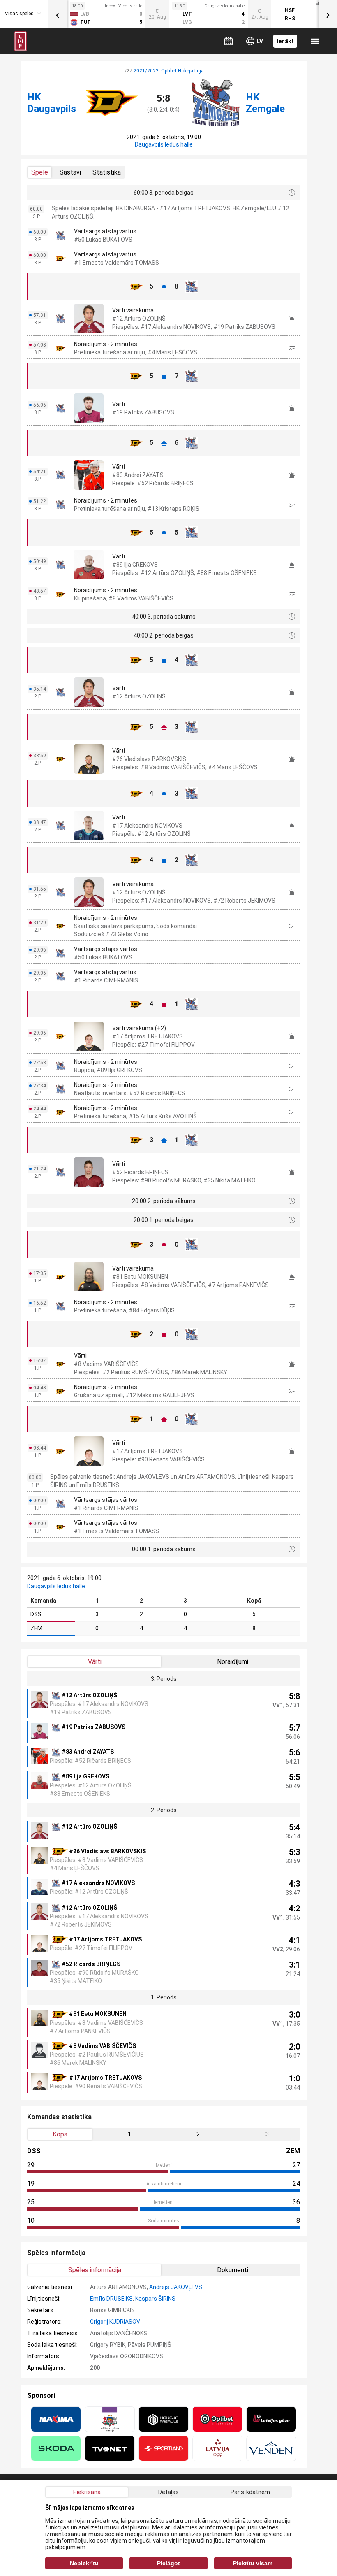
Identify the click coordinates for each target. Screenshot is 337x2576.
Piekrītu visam (253, 2563)
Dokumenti (233, 2270)
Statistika (107, 172)
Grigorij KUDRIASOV (115, 2322)
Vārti (95, 1662)
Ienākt (285, 41)
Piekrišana (87, 2492)
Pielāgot (168, 2563)
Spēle (40, 172)
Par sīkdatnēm (250, 2492)
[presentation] (58, 14)
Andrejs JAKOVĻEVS (176, 2287)
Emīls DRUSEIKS (111, 2299)
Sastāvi (70, 172)
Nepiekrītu (84, 2563)
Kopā (60, 2134)
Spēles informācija (95, 2270)
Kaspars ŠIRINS (155, 2299)
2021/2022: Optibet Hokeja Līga (169, 71)
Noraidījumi (233, 1662)
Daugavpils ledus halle (164, 144)
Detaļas (168, 2492)
